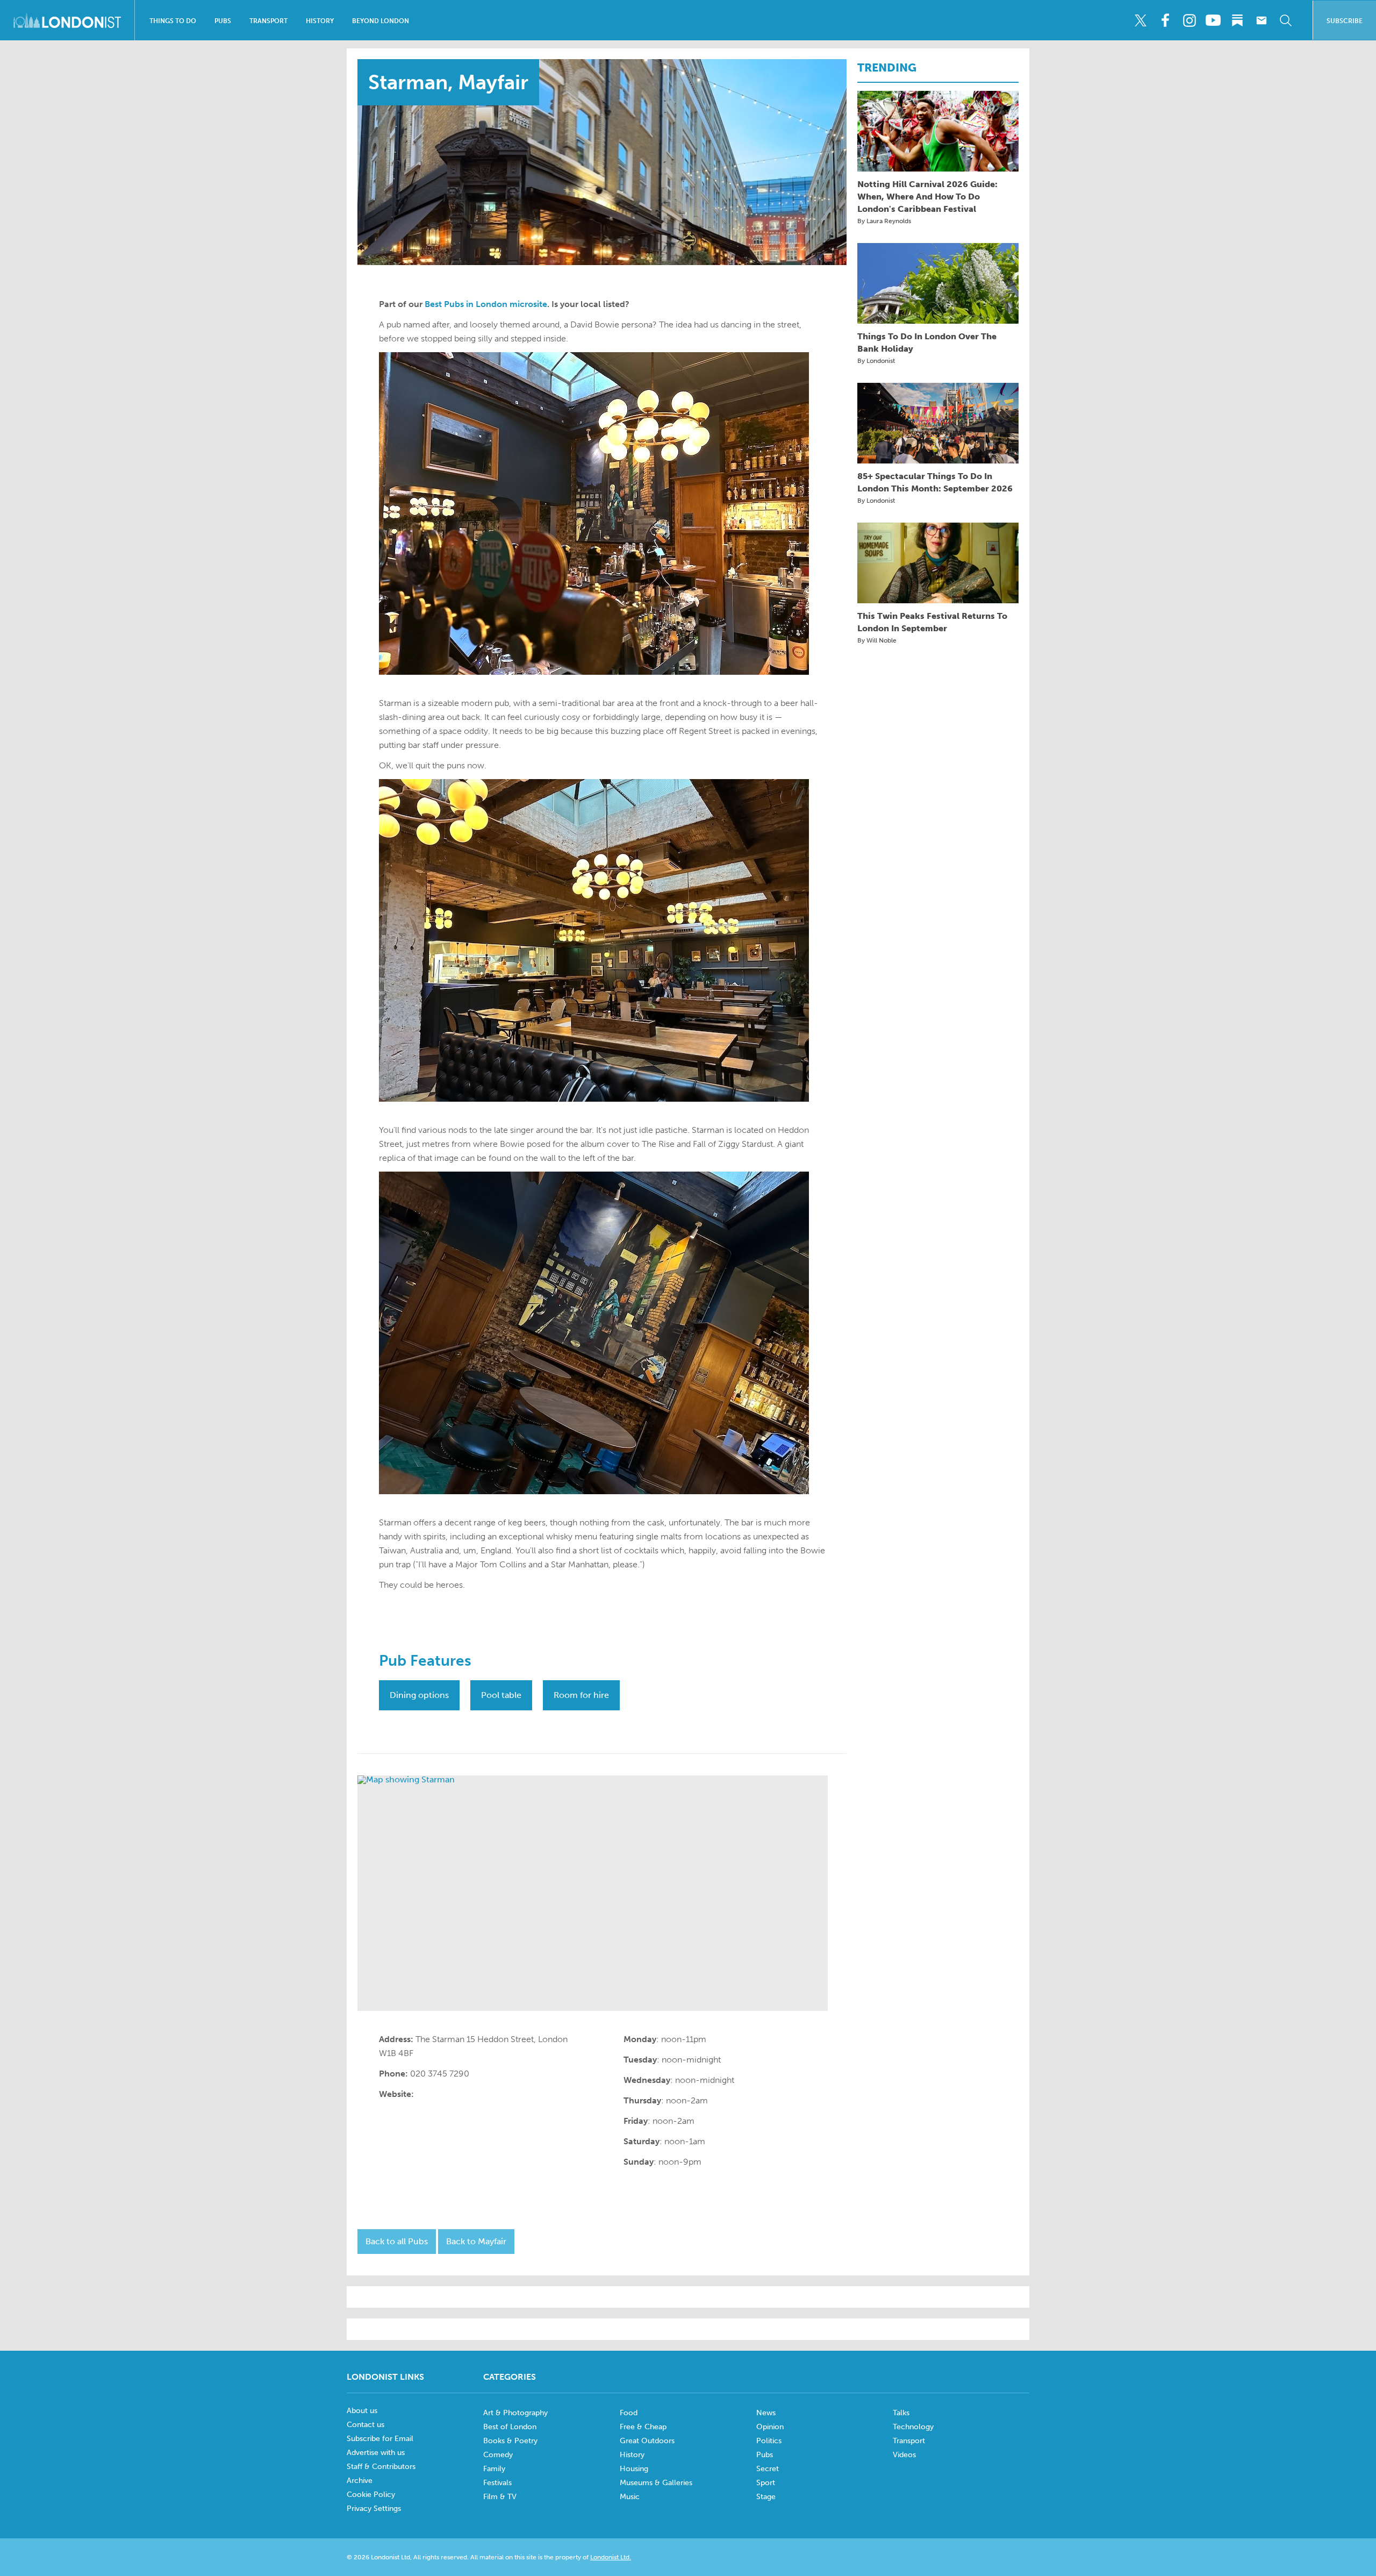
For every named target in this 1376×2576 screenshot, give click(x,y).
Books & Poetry (510, 2441)
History (320, 21)
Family (494, 2469)
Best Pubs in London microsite (486, 304)
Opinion (770, 2427)
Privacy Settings (374, 2509)
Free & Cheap (643, 2427)
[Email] (1262, 20)
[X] (1141, 20)
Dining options (419, 1695)
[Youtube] (1213, 20)
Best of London (510, 2427)
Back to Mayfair (476, 2241)
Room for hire (581, 1695)
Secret (768, 2469)
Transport (268, 21)
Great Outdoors (647, 2441)
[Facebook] (1165, 20)
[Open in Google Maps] (593, 1893)
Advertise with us (376, 2453)
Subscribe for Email (380, 2439)
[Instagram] (1189, 20)
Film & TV (500, 2497)
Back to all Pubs (397, 2241)
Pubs (223, 21)
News (766, 2413)
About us (362, 2411)
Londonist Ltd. (611, 2557)
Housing (634, 2469)
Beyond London (381, 21)
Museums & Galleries (656, 2483)
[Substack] (1237, 20)
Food (629, 2413)
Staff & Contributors (381, 2467)
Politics (769, 2441)
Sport (766, 2483)
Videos (904, 2455)
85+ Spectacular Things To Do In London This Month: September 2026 (935, 482)
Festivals (497, 2483)
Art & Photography (515, 2413)
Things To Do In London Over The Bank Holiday (927, 342)
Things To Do (173, 21)
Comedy (498, 2455)
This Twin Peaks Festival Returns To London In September (932, 622)
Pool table (501, 1695)
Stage (766, 2497)
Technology (913, 2427)
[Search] (1286, 20)
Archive (360, 2481)
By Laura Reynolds (884, 221)
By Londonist (876, 361)
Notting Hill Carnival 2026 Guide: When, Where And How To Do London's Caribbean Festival (927, 197)
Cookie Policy (371, 2495)
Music (630, 2497)
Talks (901, 2413)
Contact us (365, 2425)
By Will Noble (877, 640)
